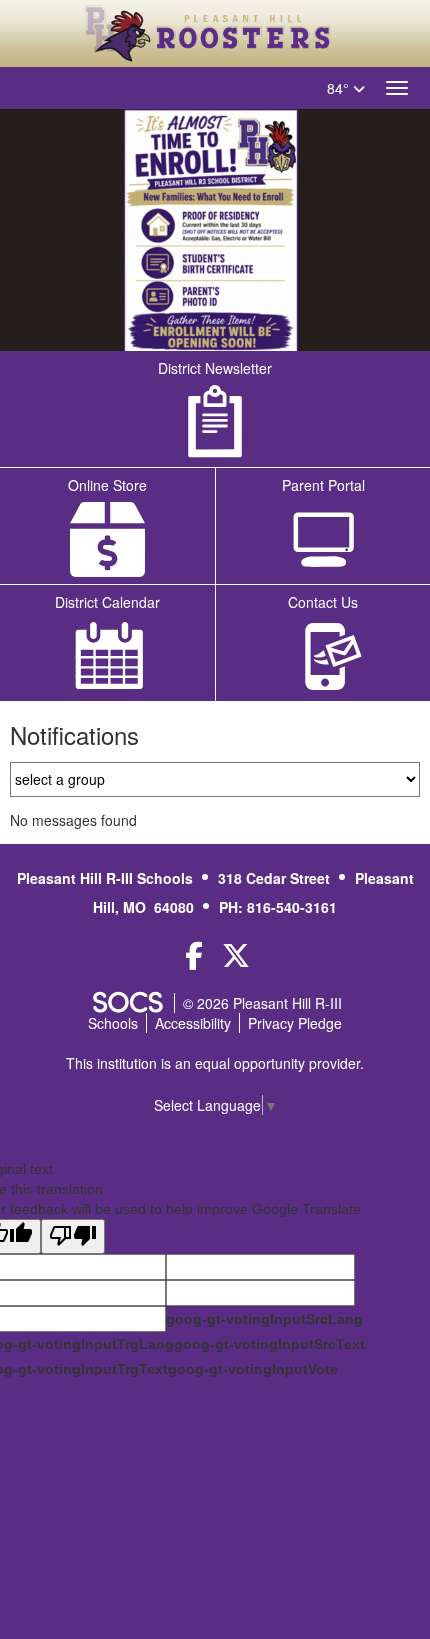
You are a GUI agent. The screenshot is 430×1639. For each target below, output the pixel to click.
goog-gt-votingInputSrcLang (264, 1319)
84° (340, 88)
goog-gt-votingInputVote (253, 1369)
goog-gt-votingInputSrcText (269, 1344)
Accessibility (193, 1023)
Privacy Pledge (295, 1023)
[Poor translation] (73, 1236)
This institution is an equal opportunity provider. (215, 1063)
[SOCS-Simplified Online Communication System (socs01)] (127, 1003)
